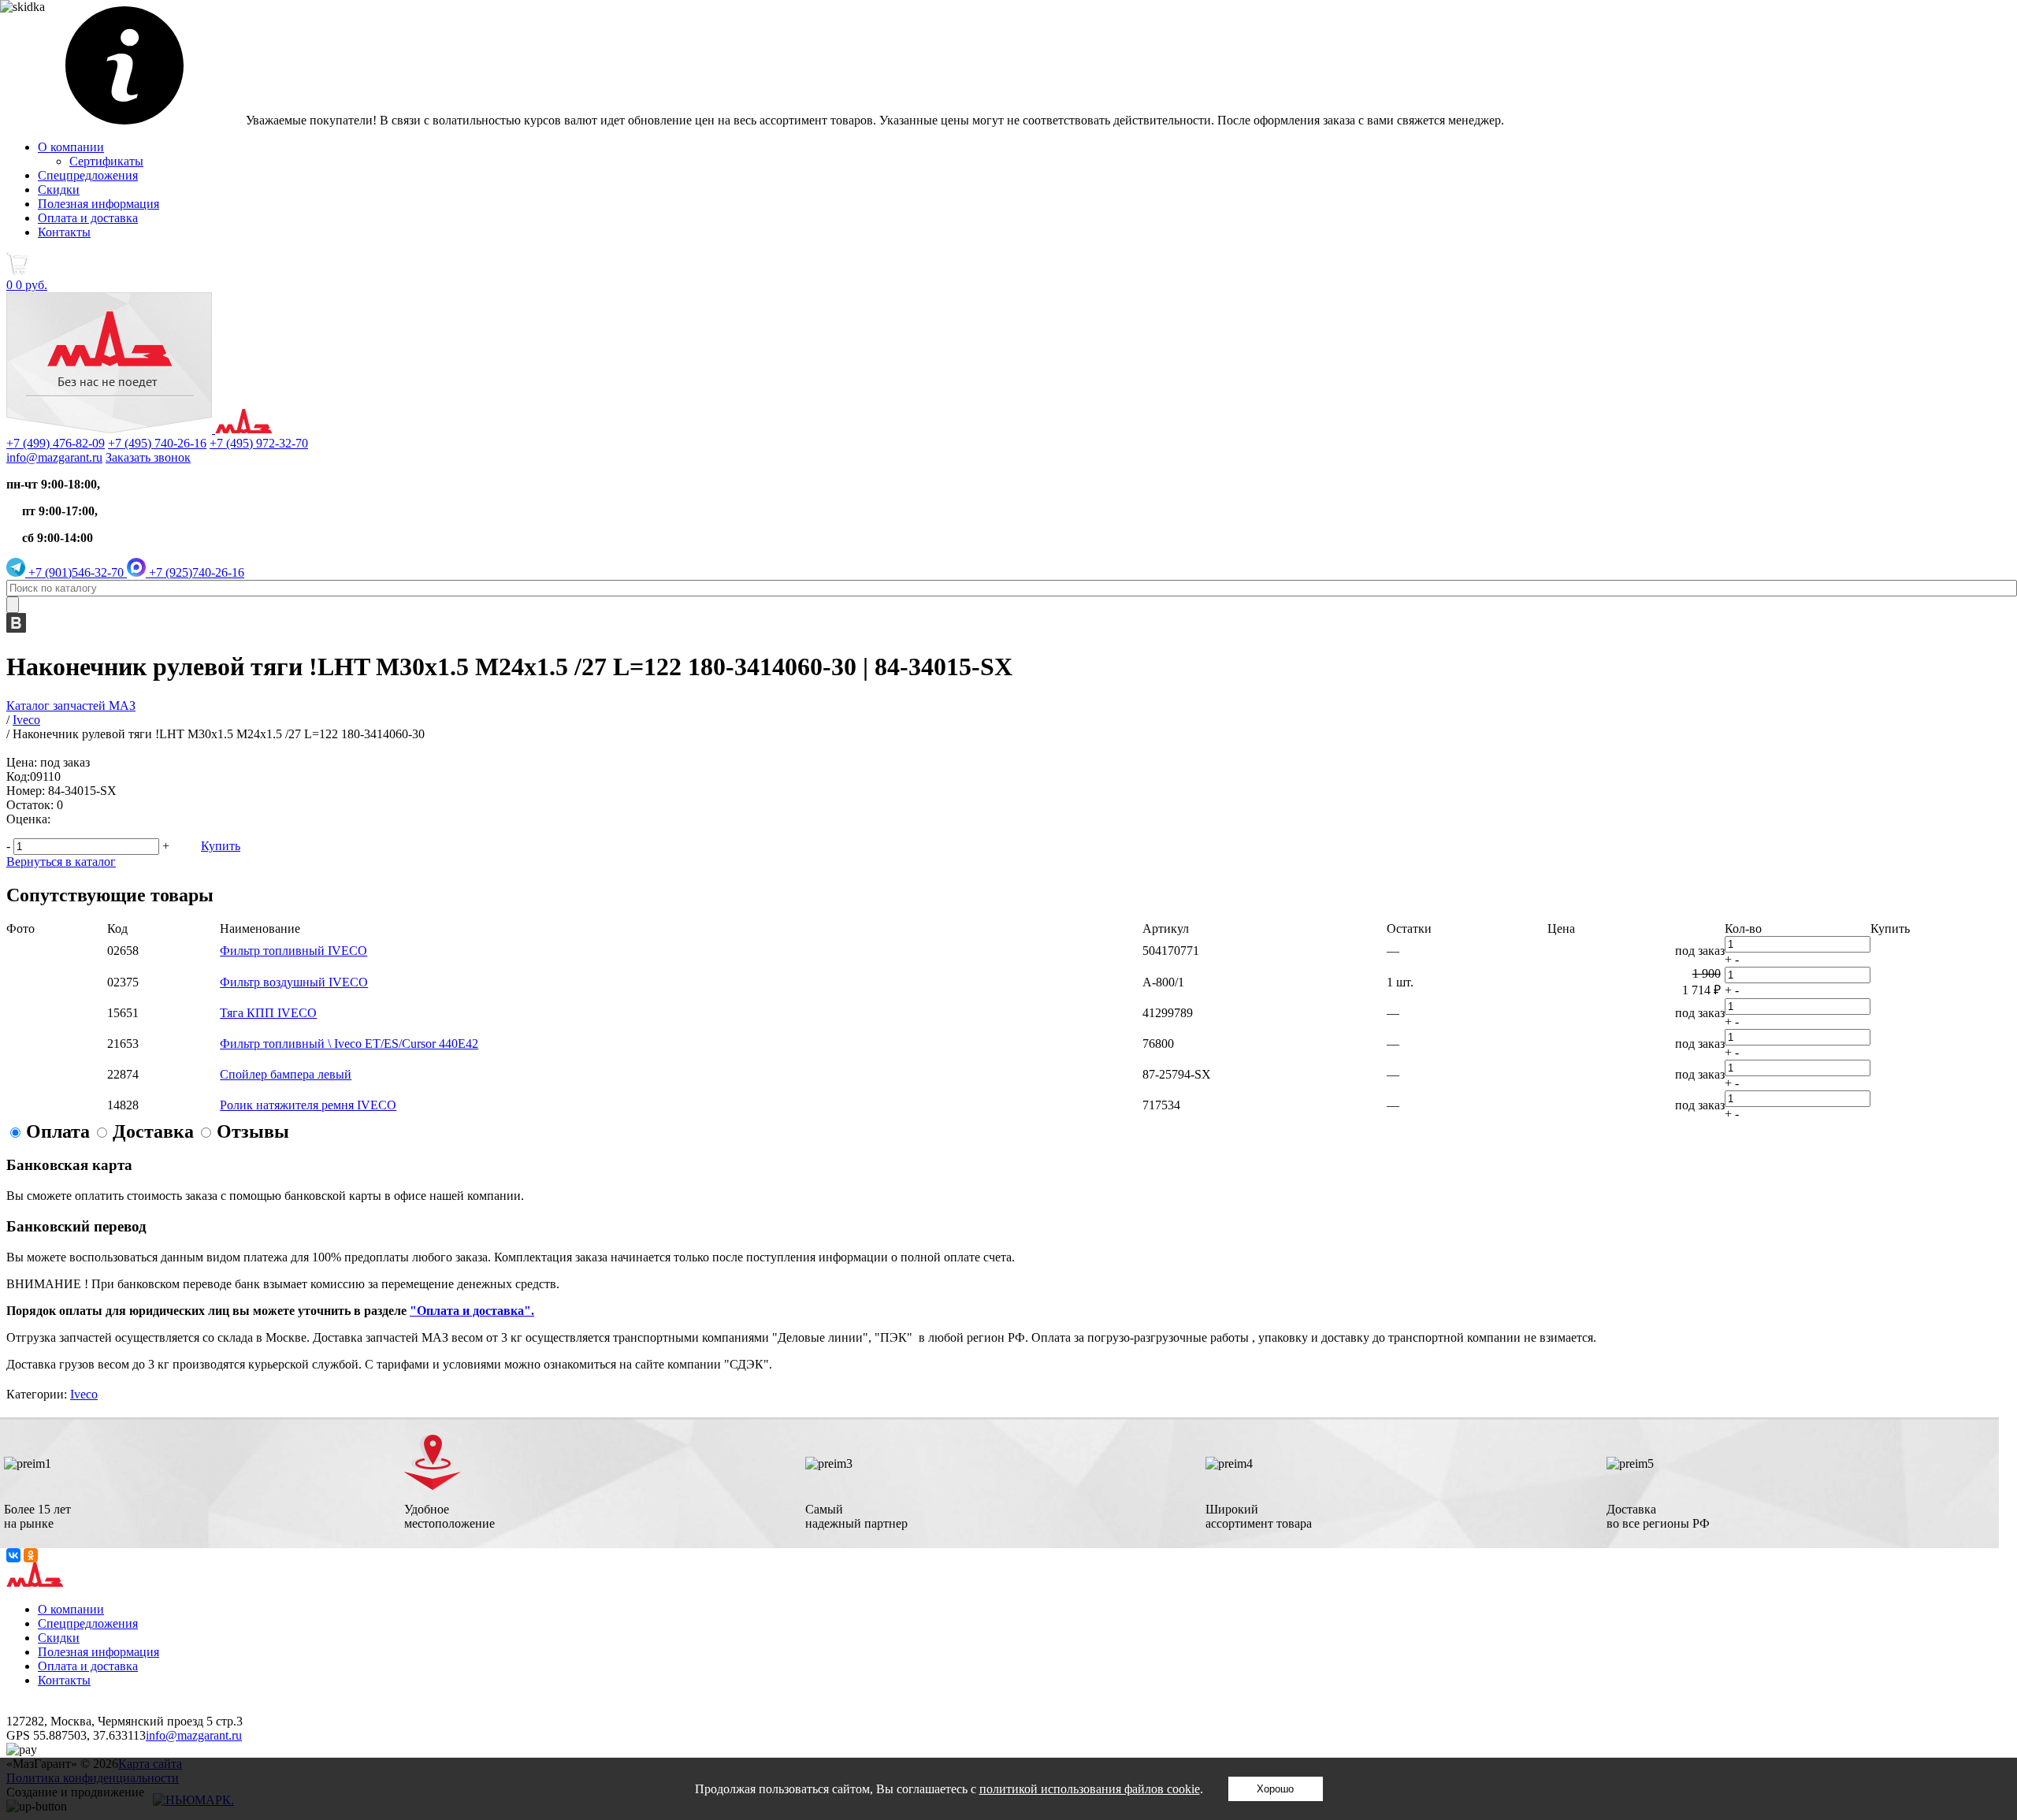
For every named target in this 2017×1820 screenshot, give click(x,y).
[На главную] (139, 429)
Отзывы (253, 1131)
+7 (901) (74, 572)
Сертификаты (106, 161)
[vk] (16, 628)
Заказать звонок (148, 457)
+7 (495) (157, 443)
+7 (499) (56, 443)
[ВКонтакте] (13, 1555)
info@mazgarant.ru (54, 457)
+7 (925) (195, 572)
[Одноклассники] (31, 1555)
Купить (221, 846)
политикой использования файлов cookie (1090, 1789)
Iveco (84, 1394)
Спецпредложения (88, 175)
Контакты (64, 232)
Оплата (58, 1131)
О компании (71, 147)
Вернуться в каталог (61, 862)
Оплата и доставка (88, 218)
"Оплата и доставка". (472, 1311)
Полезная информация (98, 204)
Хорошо (1275, 1789)
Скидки (59, 189)
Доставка (153, 1131)
